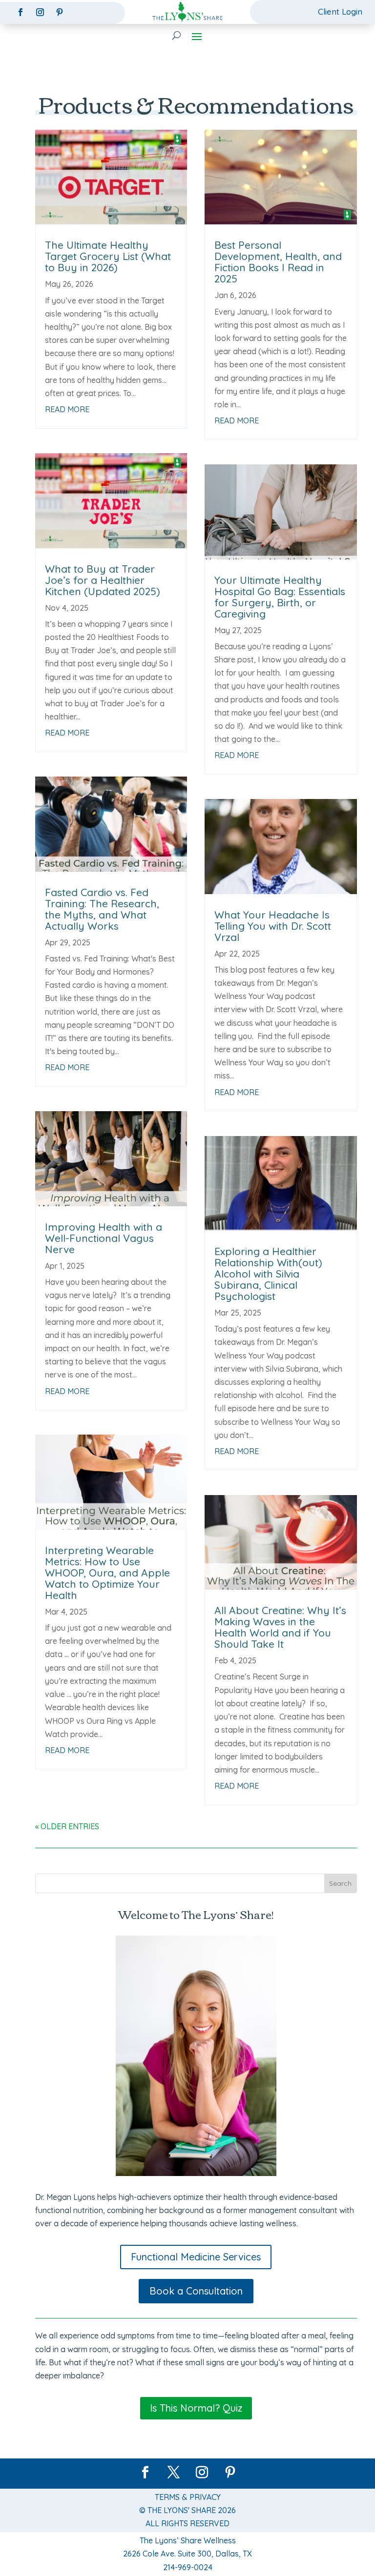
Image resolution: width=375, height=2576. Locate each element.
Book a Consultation (196, 2291)
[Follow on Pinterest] (60, 12)
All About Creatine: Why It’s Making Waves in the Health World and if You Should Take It (280, 1627)
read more (67, 409)
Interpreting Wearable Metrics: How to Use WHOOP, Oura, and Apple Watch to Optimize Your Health (107, 1573)
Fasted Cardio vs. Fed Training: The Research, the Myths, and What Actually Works (102, 909)
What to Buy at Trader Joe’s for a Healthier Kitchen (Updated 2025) (103, 580)
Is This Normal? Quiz (196, 2408)
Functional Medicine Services (196, 2257)
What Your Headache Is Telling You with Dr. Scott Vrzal (273, 926)
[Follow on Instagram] (40, 12)
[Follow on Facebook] (21, 12)
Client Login (340, 11)
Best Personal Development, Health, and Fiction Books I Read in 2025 (278, 262)
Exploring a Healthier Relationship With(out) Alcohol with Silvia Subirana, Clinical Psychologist (268, 1274)
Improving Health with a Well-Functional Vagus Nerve (104, 1238)
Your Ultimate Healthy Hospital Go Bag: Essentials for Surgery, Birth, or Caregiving (280, 597)
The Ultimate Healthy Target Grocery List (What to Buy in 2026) (108, 256)
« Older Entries (67, 1826)
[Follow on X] (173, 2473)
